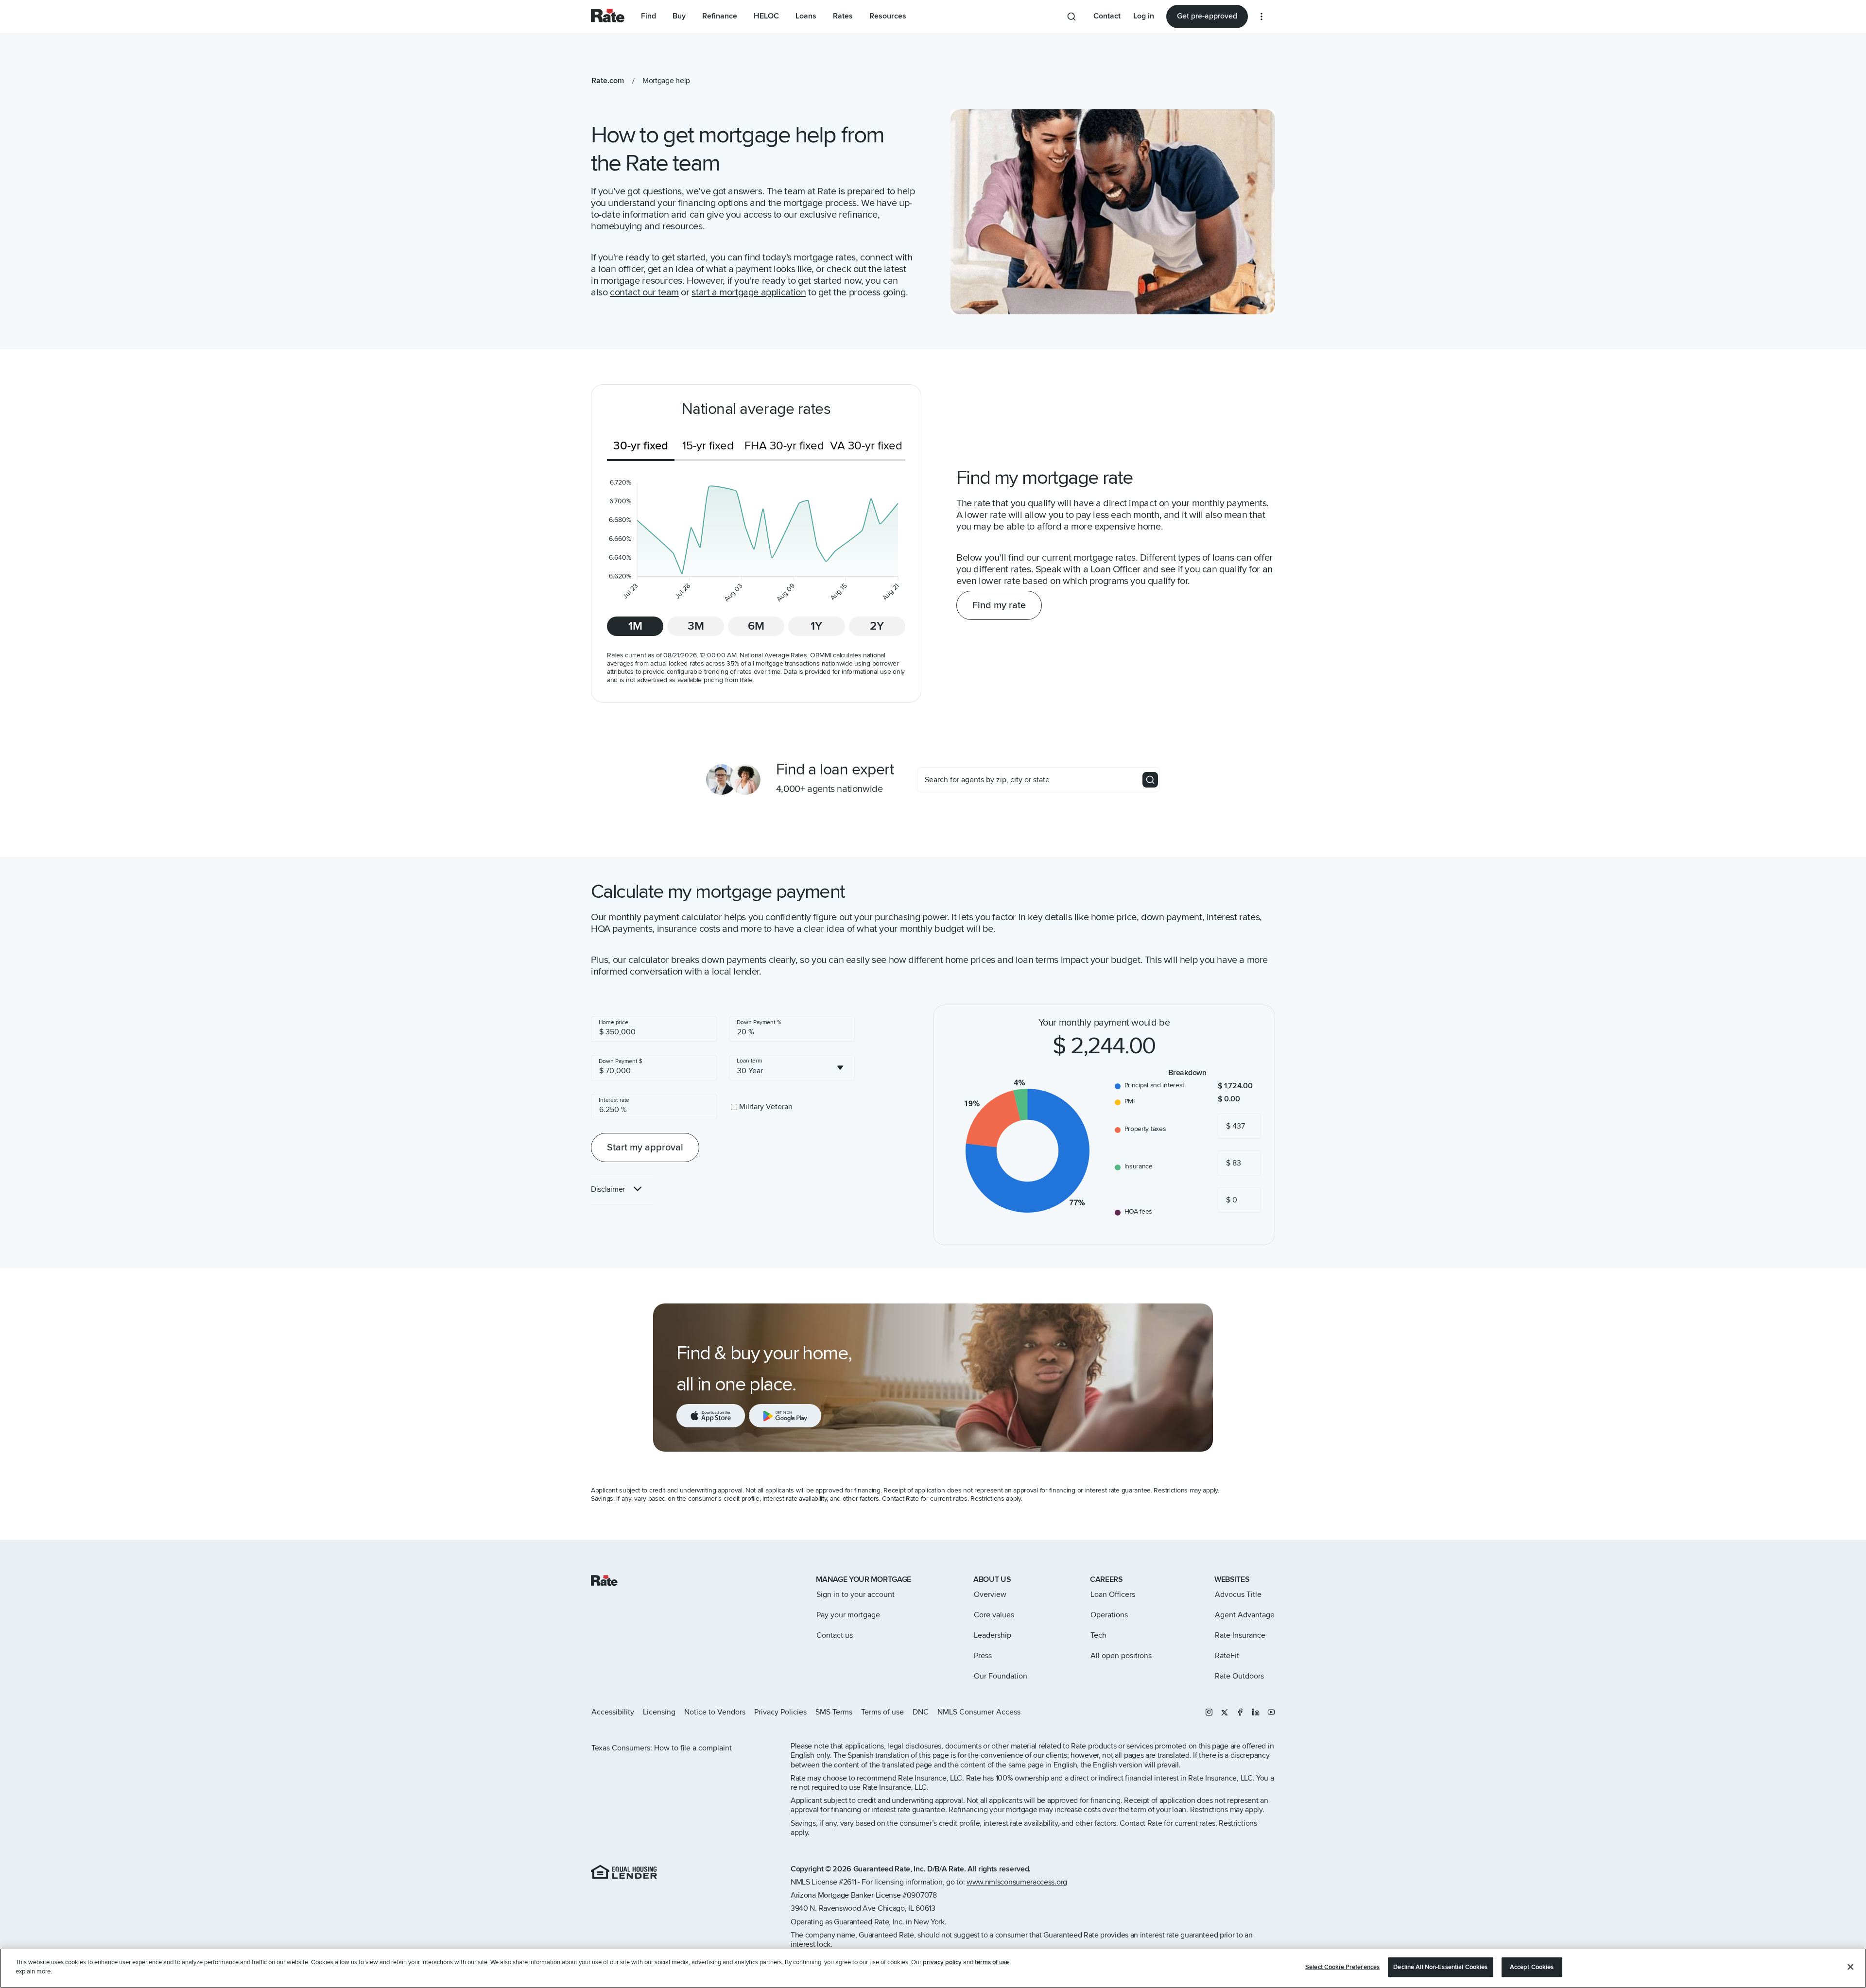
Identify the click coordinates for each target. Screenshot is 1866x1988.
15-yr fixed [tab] (708, 446)
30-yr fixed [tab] (641, 446)
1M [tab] (635, 626)
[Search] (1150, 780)
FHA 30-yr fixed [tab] (784, 446)
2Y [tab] (877, 626)
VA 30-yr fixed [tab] (866, 446)
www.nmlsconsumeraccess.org (1017, 1882)
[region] (933, 1968)
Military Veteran (766, 1107)
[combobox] (792, 1068)
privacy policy (942, 1962)
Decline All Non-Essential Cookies (1440, 1967)
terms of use (992, 1962)
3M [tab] (696, 626)
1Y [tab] (816, 626)
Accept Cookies (1532, 1967)
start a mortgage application (749, 292)
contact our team (644, 292)
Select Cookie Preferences (1342, 1967)
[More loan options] (1261, 17)
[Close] (1850, 1967)
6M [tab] (756, 626)
